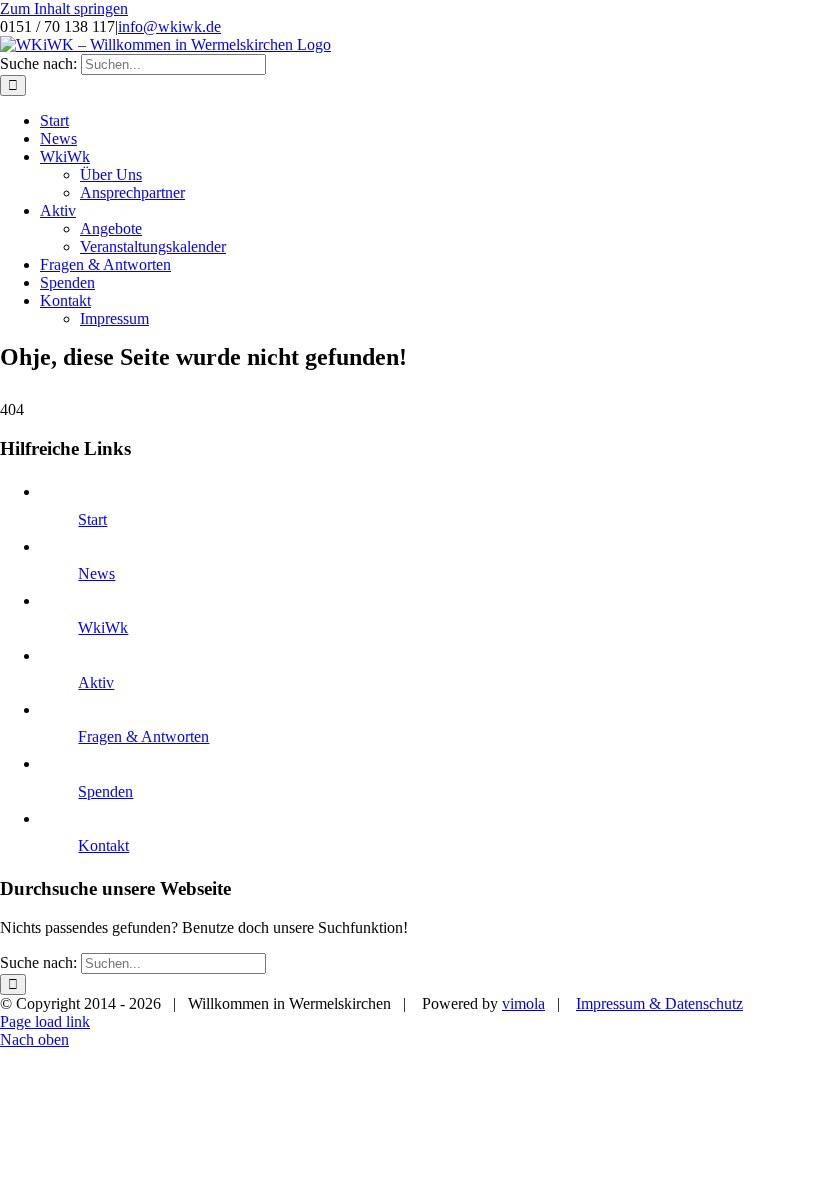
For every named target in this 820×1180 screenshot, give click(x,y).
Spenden (105, 791)
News (96, 573)
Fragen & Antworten (143, 736)
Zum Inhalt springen (64, 8)
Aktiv (96, 682)
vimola (523, 1003)
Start (92, 519)
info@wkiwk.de (169, 26)
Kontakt (103, 845)
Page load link (45, 1021)
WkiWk (103, 627)
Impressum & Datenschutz (659, 1003)
